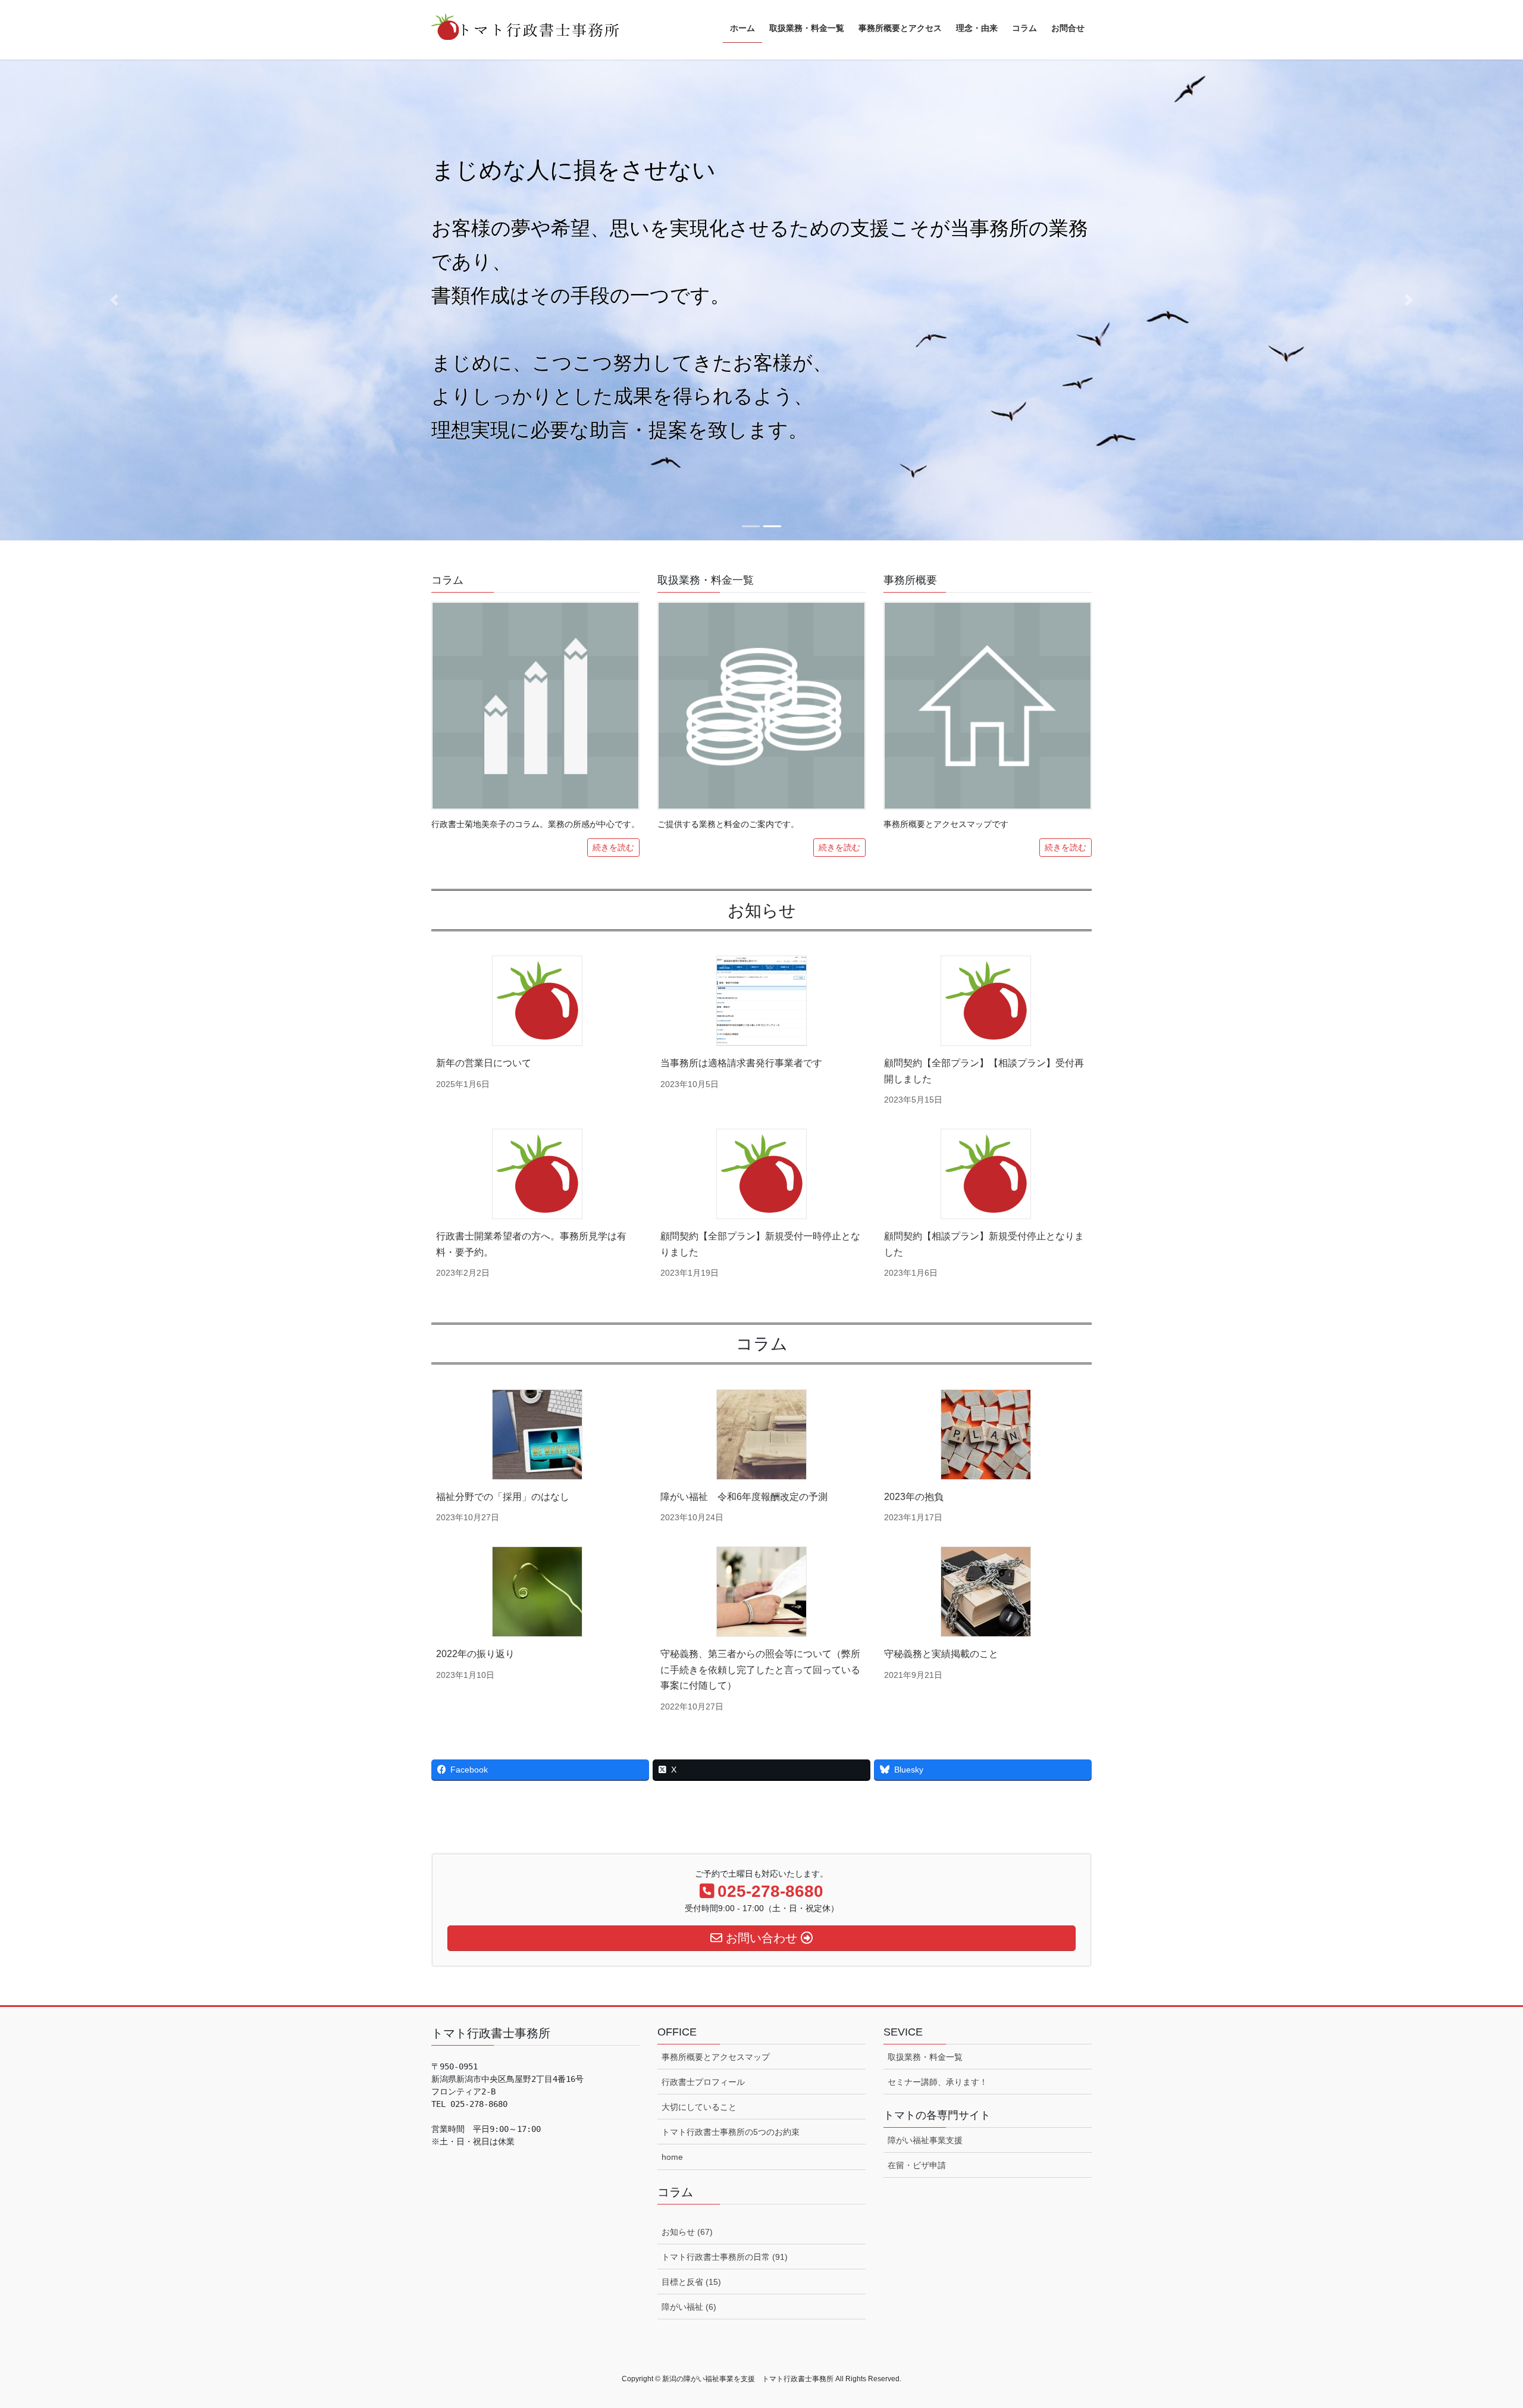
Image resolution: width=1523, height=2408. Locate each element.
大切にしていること (699, 2107)
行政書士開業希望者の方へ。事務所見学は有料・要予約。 (531, 1244)
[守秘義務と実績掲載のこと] (986, 1592)
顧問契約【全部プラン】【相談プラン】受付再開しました (984, 1071)
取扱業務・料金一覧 (925, 2057)
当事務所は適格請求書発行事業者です (741, 1063)
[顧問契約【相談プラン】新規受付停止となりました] (986, 1174)
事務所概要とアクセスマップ (716, 2057)
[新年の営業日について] (537, 1001)
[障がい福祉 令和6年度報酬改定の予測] (761, 1435)
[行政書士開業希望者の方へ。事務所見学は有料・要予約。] (537, 1174)
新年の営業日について (484, 1063)
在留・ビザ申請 (917, 2165)
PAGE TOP (1479, 2326)
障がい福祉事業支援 (925, 2140)
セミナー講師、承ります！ (938, 2082)
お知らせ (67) (687, 2232)
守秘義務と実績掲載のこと (941, 1654)
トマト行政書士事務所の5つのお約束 (731, 2132)
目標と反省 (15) (691, 2282)
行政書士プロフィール (703, 2082)
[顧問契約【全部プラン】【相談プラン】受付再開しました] (986, 1001)
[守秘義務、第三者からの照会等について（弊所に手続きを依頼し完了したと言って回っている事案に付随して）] (761, 1592)
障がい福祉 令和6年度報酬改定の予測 (744, 1497)
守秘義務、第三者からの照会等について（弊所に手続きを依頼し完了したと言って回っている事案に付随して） (760, 1670)
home (672, 2157)
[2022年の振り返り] (537, 1592)
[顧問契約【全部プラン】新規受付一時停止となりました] (761, 1174)
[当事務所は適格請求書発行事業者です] (761, 1001)
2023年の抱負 (914, 1497)
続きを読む (613, 847)
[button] (114, 300)
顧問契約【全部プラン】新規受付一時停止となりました (760, 1244)
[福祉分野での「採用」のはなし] (537, 1435)
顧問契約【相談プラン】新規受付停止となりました (984, 1244)
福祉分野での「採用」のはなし (503, 1497)
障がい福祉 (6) (689, 2307)
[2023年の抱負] (986, 1435)
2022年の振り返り (475, 1654)
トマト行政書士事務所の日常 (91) (725, 2257)
